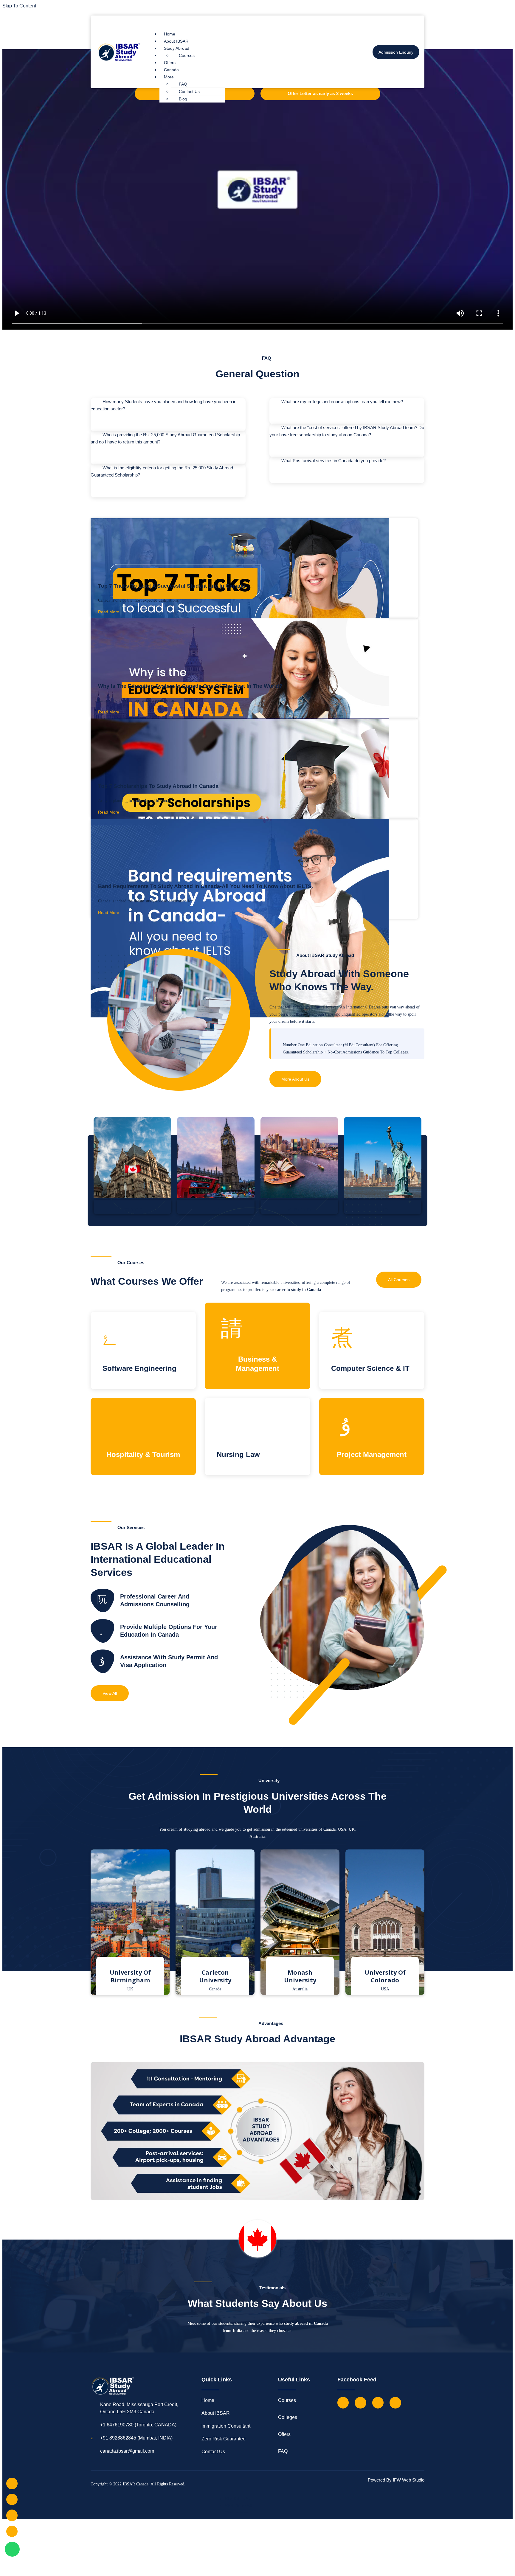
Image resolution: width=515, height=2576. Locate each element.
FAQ (183, 84)
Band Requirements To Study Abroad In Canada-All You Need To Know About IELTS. (205, 886)
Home (170, 34)
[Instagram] (378, 2403)
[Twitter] (360, 2403)
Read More (109, 612)
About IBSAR (176, 41)
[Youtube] (395, 2403)
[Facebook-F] (343, 2403)
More (169, 77)
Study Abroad (177, 48)
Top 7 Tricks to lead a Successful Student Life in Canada (172, 586)
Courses (187, 55)
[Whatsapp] (12, 2549)
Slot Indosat (237, 2513)
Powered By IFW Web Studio (396, 2480)
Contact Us (189, 91)
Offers (170, 63)
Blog (183, 99)
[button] (251, 22)
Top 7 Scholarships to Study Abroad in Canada (158, 786)
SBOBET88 (237, 2499)
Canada (171, 70)
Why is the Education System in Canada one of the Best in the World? (190, 686)
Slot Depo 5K (239, 2506)
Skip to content (19, 6)
